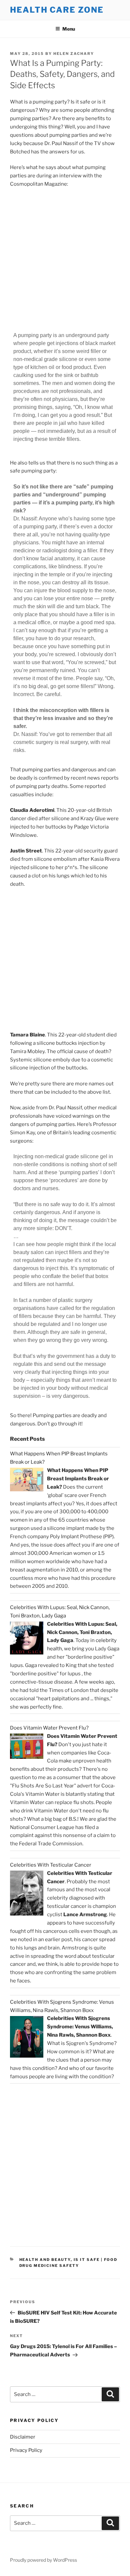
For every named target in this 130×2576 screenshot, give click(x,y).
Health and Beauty (45, 2260)
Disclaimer (23, 2437)
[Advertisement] (65, 261)
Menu (69, 29)
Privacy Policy (26, 2450)
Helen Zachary (74, 54)
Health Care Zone (57, 10)
